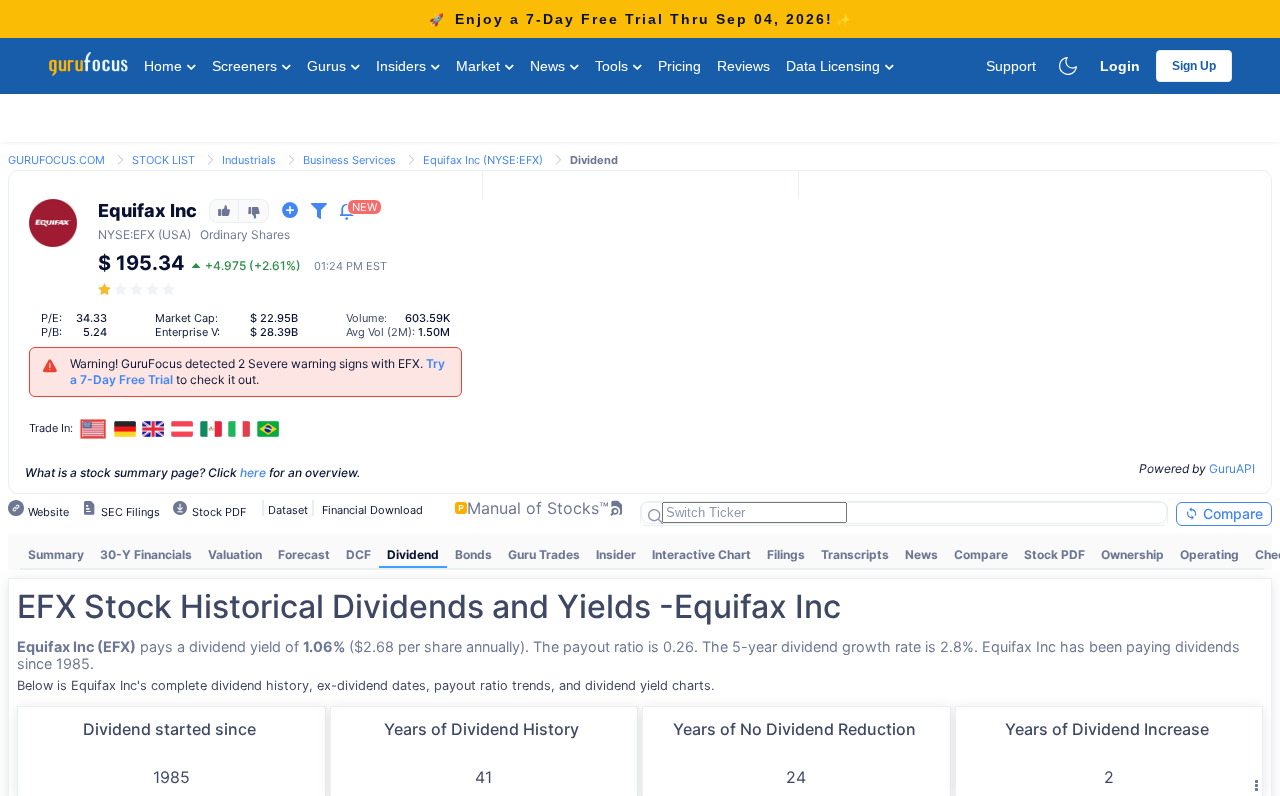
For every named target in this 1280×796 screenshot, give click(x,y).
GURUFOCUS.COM (56, 160)
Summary (56, 554)
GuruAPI (1232, 468)
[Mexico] (211, 429)
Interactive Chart (701, 554)
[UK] (154, 429)
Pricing (679, 66)
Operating (1209, 554)
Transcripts (855, 554)
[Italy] (239, 429)
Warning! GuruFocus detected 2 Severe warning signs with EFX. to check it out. (257, 371)
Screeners (246, 66)
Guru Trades (544, 554)
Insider (616, 554)
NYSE (114, 234)
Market (480, 66)
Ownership (1132, 554)
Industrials (249, 160)
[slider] (138, 289)
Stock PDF (1054, 554)
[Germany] (125, 429)
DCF (358, 554)
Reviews (743, 66)
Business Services (349, 160)
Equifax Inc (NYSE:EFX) (483, 160)
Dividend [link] (594, 160)
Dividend (413, 554)
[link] (56, 158)
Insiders (403, 66)
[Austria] (182, 429)
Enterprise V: (187, 332)
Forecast (304, 554)
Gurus (328, 66)
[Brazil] (268, 429)
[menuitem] (56, 555)
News (549, 66)
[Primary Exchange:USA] (93, 428)
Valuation (235, 554)
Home (165, 66)
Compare (1231, 513)
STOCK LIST (163, 160)
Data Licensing (835, 66)
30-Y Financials (146, 554)
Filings (786, 554)
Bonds (473, 554)
